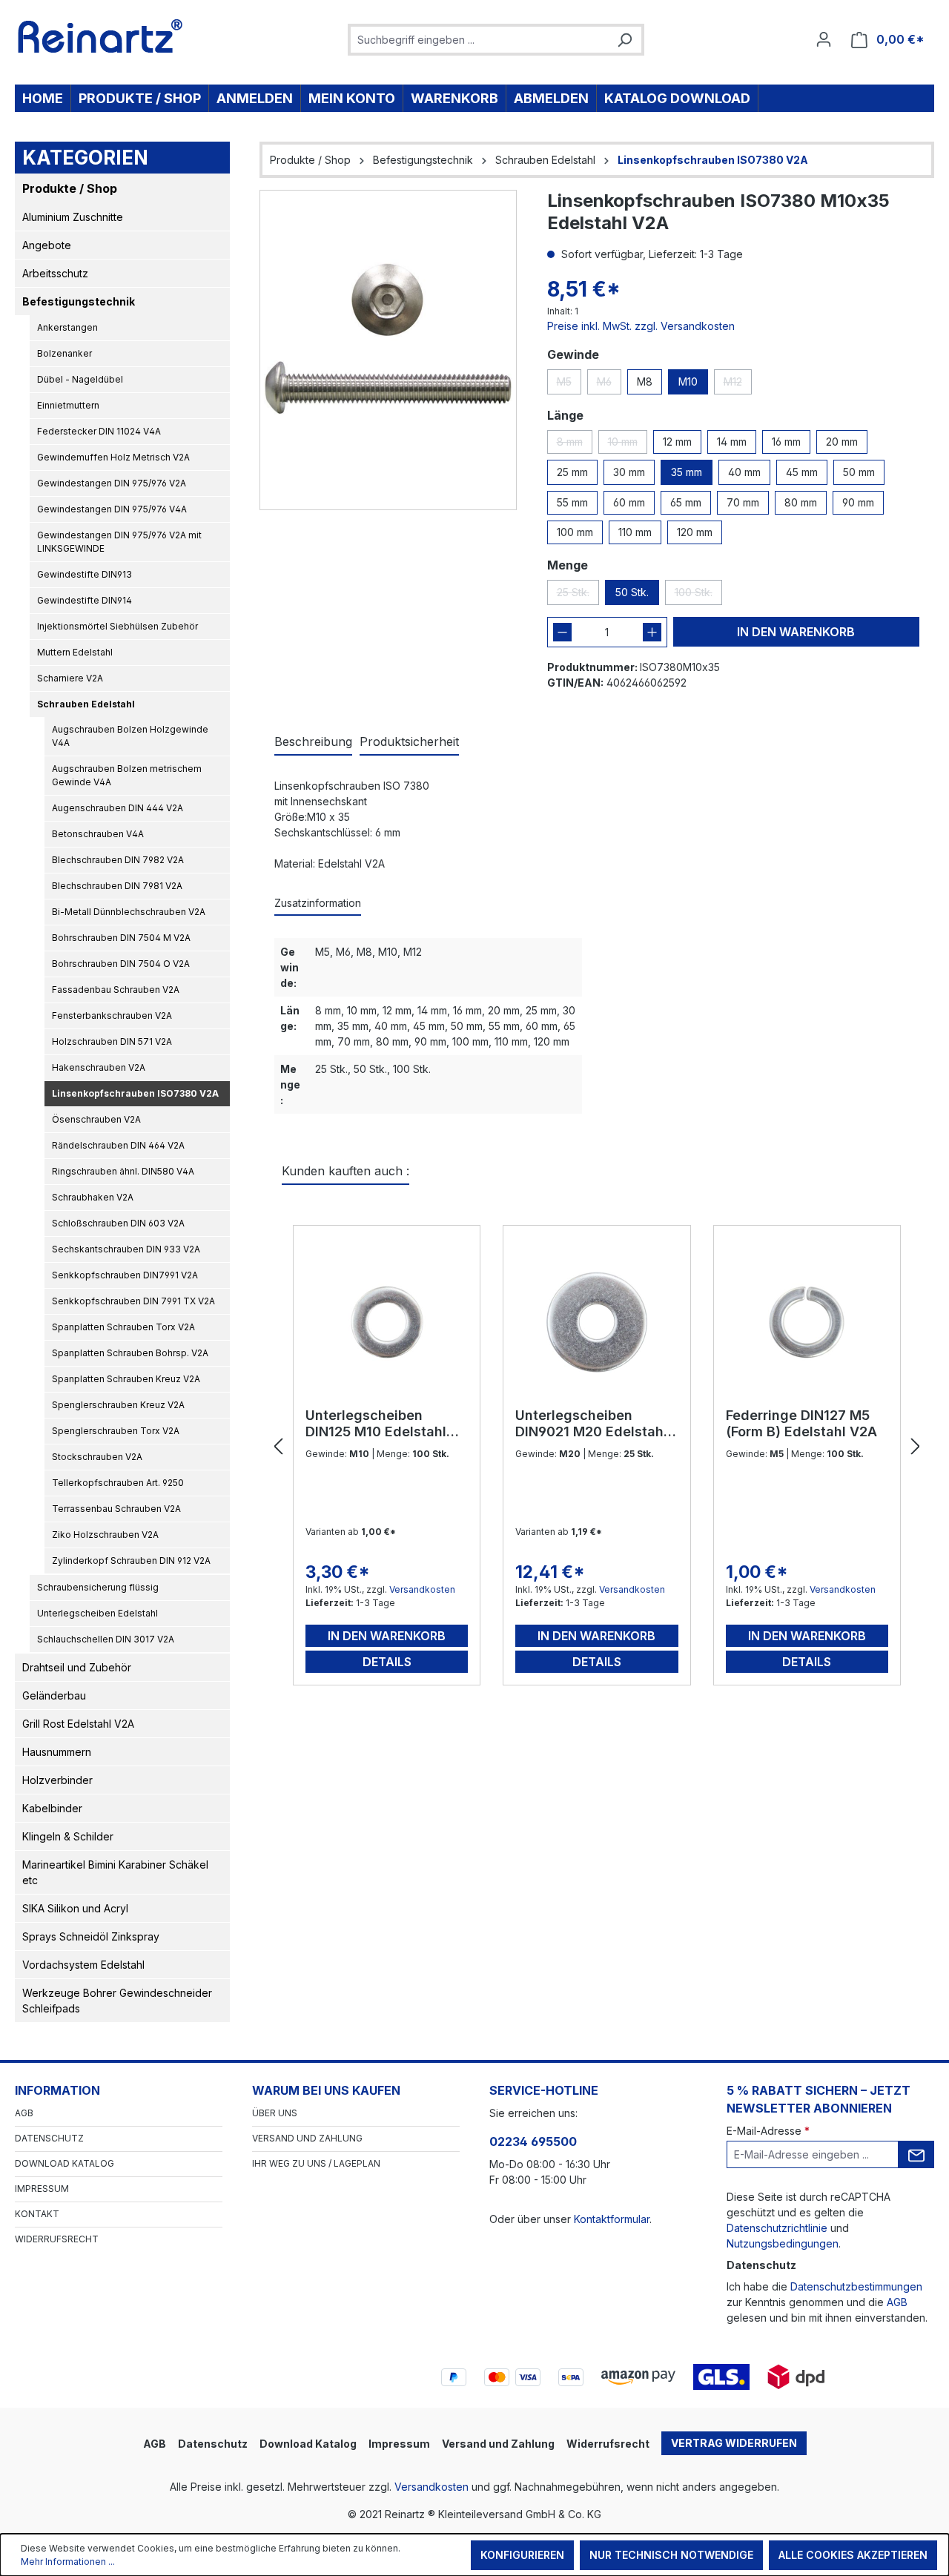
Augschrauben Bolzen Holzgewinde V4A (130, 736)
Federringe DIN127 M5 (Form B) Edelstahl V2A (801, 1423)
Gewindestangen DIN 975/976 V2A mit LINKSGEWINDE (119, 542)
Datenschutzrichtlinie (777, 2228)
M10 (688, 382)
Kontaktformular (612, 2219)
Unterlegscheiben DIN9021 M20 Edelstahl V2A (591, 1424)
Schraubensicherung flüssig (98, 1587)
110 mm (635, 532)
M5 (569, 385)
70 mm (743, 502)
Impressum (42, 2189)
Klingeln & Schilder (68, 1836)
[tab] (313, 742)
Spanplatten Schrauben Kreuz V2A (126, 1379)
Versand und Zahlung (307, 2138)
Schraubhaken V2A (93, 1197)
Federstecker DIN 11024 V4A (99, 431)
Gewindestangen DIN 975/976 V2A (112, 483)
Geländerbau (54, 1695)
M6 (609, 385)
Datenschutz (49, 2138)
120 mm (695, 532)
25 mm (572, 472)
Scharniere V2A (70, 678)
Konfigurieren (522, 2555)
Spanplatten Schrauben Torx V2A (123, 1327)
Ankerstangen (67, 327)
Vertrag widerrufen (734, 2443)
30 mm (629, 472)
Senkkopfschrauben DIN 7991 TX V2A (133, 1301)
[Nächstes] (916, 1447)
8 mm (575, 445)
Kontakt (37, 2214)
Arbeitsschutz (55, 273)
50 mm (859, 472)
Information (57, 2090)
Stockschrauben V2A (97, 1457)
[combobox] (479, 40)
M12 (738, 385)
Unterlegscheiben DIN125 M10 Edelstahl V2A (376, 1424)
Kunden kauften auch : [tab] (345, 1171)
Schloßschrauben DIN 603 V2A (118, 1223)
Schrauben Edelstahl (86, 704)
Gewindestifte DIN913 (85, 574)
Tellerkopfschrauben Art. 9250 (118, 1483)
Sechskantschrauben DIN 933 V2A (126, 1249)
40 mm (744, 472)
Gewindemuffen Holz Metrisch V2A (113, 457)
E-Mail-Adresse (768, 2131)
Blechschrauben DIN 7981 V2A (117, 886)
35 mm (687, 472)
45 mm (802, 472)
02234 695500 (533, 2141)
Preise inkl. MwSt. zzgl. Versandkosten (641, 326)
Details (387, 1662)
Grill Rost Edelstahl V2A (78, 1724)
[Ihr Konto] (824, 39)
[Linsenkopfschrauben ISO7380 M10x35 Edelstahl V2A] (388, 350)
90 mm (858, 502)
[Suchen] (624, 40)
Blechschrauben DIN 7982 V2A (118, 860)
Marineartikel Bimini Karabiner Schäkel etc (115, 1872)
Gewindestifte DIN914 (85, 600)
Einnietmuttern (68, 405)
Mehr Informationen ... (68, 2562)
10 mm (628, 445)
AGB (24, 2113)
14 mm (732, 442)
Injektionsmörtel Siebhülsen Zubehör (118, 626)
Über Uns (275, 2113)
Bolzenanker (65, 353)
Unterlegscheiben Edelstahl (97, 1613)
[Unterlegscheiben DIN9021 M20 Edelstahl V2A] (596, 1322)
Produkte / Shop (70, 188)
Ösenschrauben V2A (96, 1119)
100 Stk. (698, 595)
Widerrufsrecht (57, 2239)
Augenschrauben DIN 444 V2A (118, 808)
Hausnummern (57, 1752)
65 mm (686, 502)
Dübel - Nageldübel (80, 379)
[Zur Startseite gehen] (100, 36)
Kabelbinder (52, 1808)
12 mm (677, 442)
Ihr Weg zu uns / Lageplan (316, 2163)
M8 (645, 382)
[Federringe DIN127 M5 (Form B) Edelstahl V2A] (807, 1322)
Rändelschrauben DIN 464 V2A (118, 1145)
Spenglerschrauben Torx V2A (116, 1431)
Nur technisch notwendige (671, 2555)
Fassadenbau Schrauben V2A (116, 990)
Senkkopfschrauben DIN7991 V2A (125, 1275)
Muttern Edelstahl (75, 652)
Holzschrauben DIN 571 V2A (112, 1041)
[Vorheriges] (278, 1447)
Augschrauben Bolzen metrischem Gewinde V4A (127, 775)
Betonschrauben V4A (98, 834)
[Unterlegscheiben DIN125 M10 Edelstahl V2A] (387, 1322)
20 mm (842, 442)
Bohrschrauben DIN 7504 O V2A (121, 964)
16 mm (786, 442)
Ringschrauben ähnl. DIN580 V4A (123, 1171)
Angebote (47, 245)
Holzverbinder (57, 1780)
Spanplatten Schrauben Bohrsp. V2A (130, 1353)
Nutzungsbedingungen (783, 2243)
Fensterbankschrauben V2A (112, 1015)
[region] (388, 350)
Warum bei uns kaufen (326, 2090)
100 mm (575, 532)
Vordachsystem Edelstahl (83, 1965)
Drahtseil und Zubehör (77, 1667)
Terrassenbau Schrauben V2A (116, 1509)
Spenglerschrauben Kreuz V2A (118, 1405)
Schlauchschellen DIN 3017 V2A (106, 1639)
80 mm (801, 502)
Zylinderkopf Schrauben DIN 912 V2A (131, 1561)
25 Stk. (578, 595)
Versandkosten (422, 1589)
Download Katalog (65, 2163)
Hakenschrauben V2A (99, 1067)
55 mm (572, 502)
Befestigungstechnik (79, 301)
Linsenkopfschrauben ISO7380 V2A (135, 1093)
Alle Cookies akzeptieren (853, 2555)
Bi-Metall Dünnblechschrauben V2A (129, 912)
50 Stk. (632, 592)
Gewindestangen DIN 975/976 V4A (112, 509)
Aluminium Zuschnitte (73, 217)
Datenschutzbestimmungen (856, 2286)
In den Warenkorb (796, 632)
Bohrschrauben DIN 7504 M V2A (121, 938)
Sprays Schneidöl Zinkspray (91, 1936)
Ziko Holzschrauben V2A (105, 1535)
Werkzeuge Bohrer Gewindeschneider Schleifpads (117, 2001)
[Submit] (916, 2154)
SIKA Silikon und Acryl (75, 1908)
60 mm (629, 502)
